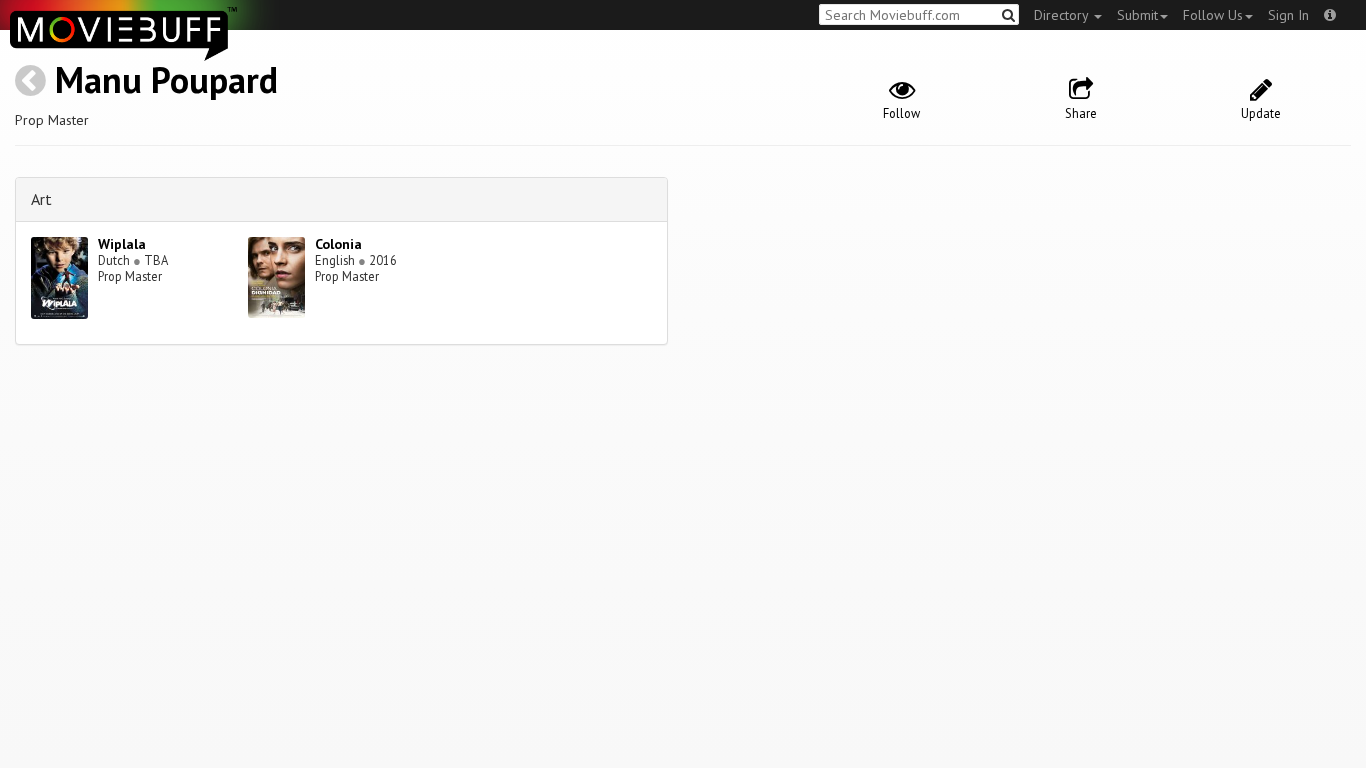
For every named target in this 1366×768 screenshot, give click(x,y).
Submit (1137, 15)
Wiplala (122, 244)
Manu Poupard (166, 79)
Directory (1063, 15)
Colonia (338, 244)
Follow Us (1213, 15)
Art (41, 199)
